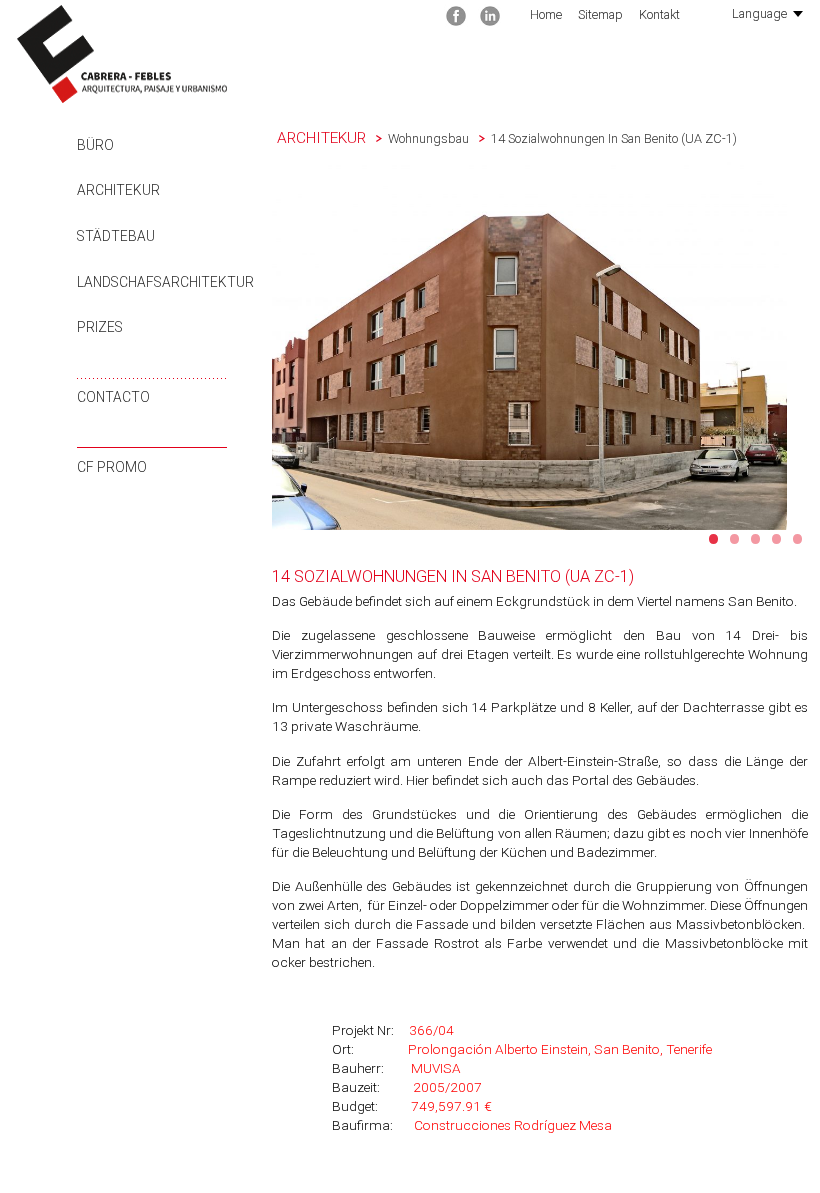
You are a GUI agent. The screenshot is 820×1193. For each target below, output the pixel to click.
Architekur (118, 190)
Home (546, 14)
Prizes (100, 327)
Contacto (113, 397)
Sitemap (600, 14)
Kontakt (659, 14)
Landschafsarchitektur (165, 282)
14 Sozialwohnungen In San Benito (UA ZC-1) (614, 138)
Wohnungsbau (428, 138)
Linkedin (490, 16)
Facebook (456, 16)
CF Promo (112, 467)
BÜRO (95, 145)
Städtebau (116, 236)
